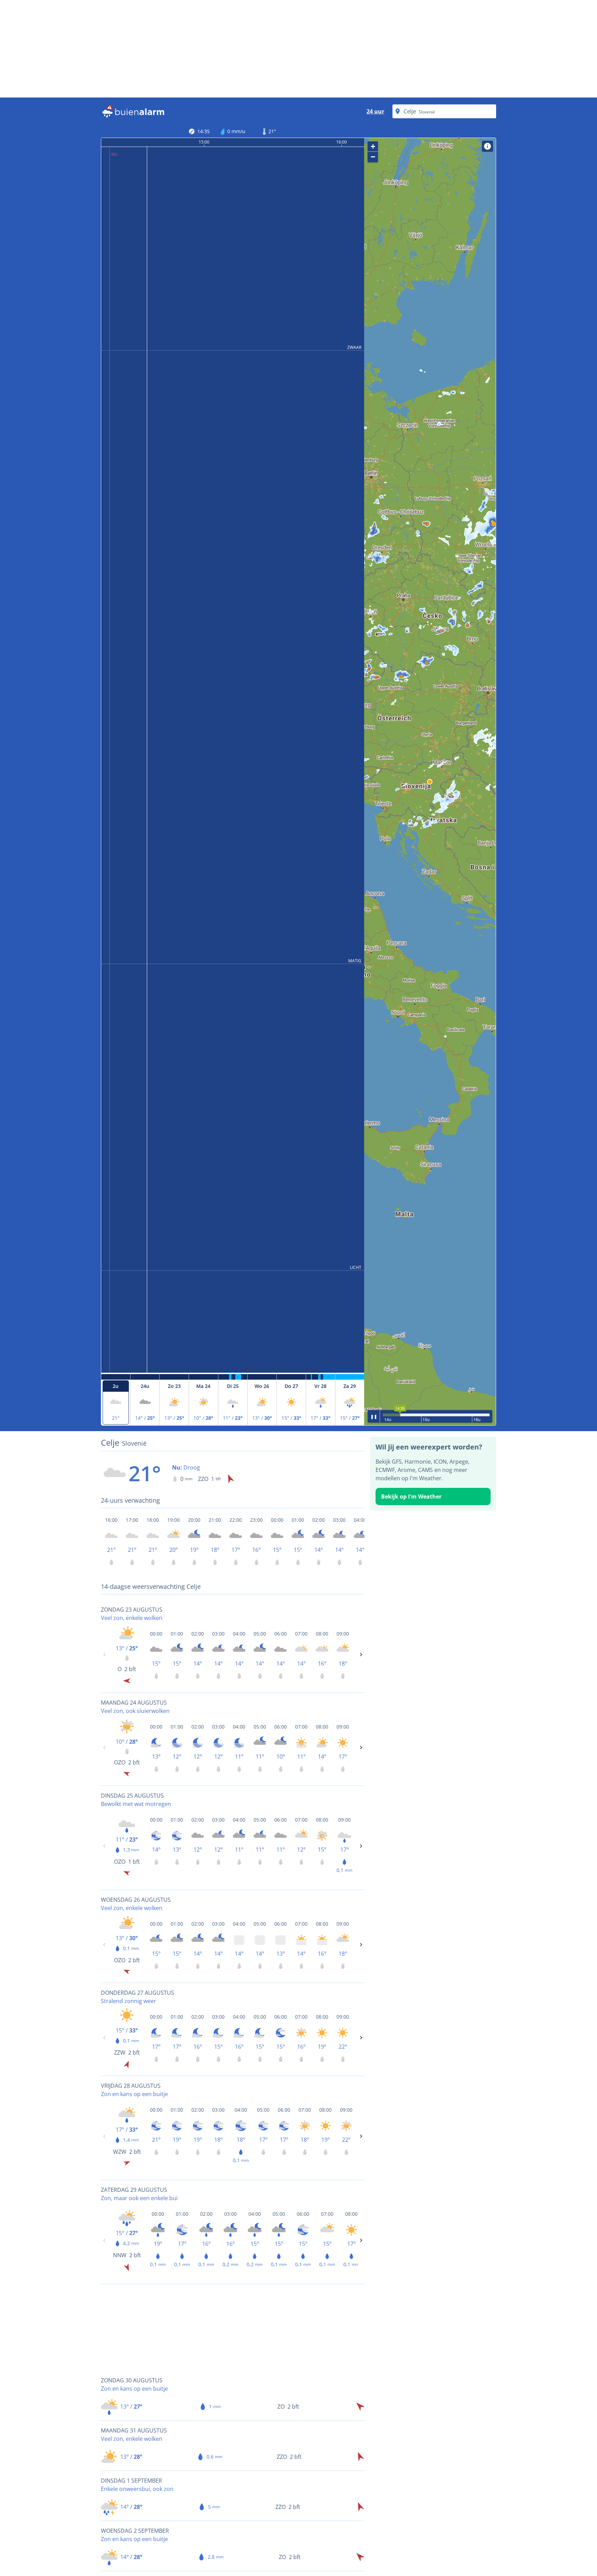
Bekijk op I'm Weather (411, 1497)
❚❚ (374, 1416)
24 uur (375, 111)
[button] (430, 782)
